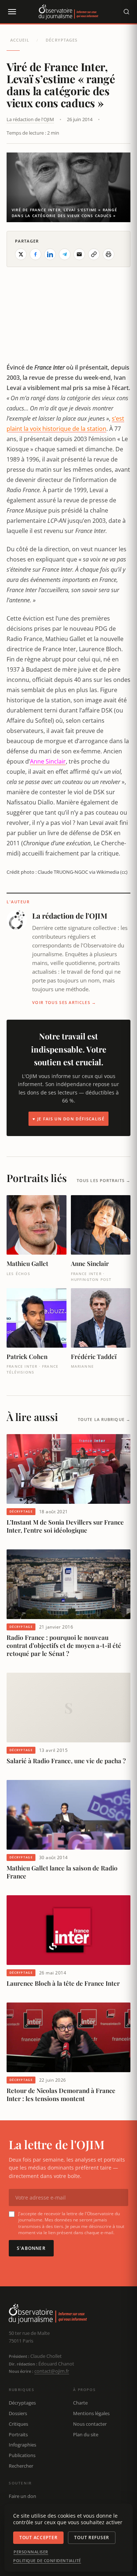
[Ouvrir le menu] (12, 12)
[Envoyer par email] (79, 254)
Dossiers (18, 2413)
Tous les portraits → (104, 1180)
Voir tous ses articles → (64, 1002)
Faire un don (22, 2496)
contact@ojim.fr (52, 2371)
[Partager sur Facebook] (35, 254)
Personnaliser (31, 2552)
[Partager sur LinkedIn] (50, 254)
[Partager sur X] (21, 254)
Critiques (18, 2424)
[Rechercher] (126, 12)
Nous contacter (90, 2424)
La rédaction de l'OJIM (30, 119)
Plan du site (86, 2434)
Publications (22, 2455)
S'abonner (31, 2248)
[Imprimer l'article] (109, 254)
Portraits (18, 2434)
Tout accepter (38, 2538)
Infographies (22, 2445)
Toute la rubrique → (104, 1419)
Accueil (20, 40)
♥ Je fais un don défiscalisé (68, 1119)
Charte (80, 2403)
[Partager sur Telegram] (65, 254)
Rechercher (21, 2466)
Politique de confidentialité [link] (47, 2561)
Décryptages (62, 40)
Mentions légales (91, 2413)
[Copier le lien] (94, 254)
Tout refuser (92, 2538)
